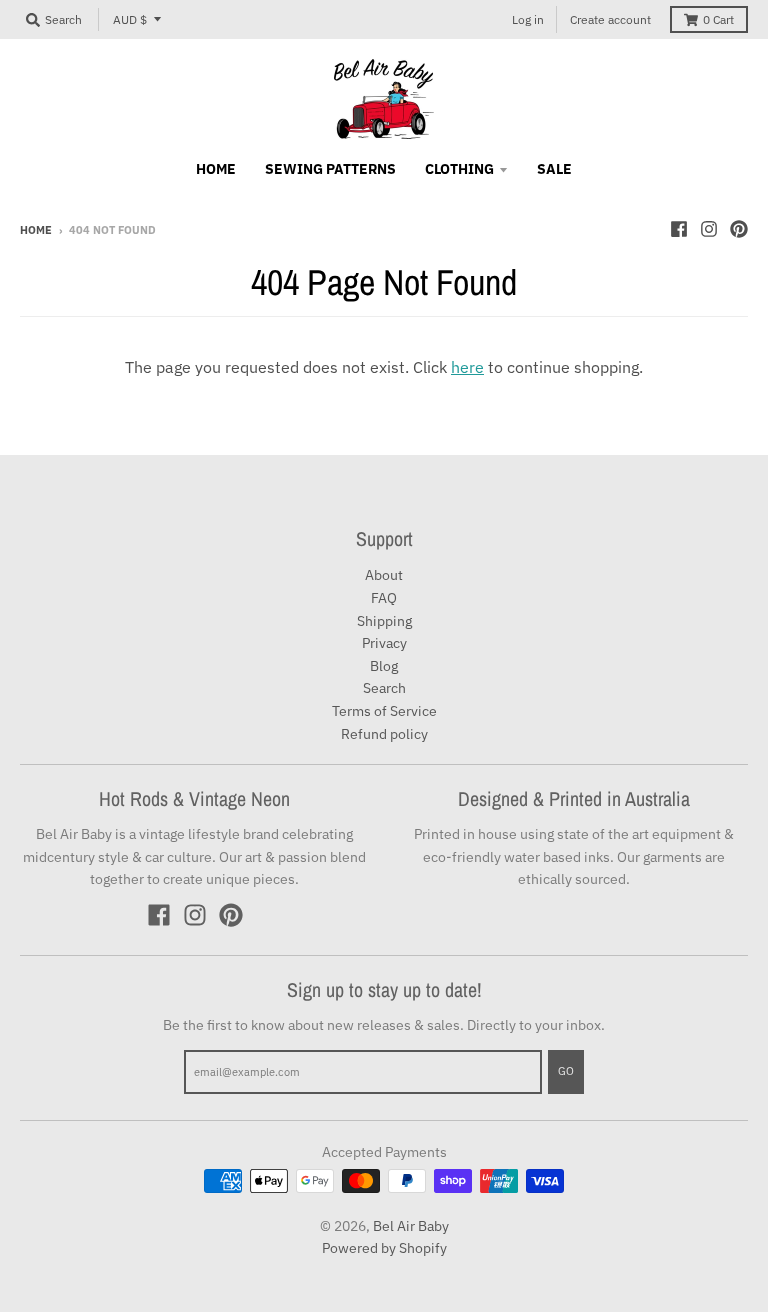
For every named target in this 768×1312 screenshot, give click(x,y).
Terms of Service (384, 711)
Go (566, 1071)
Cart (718, 19)
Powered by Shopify (384, 1248)
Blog (384, 666)
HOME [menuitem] (216, 169)
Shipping (384, 621)
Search (384, 688)
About (384, 575)
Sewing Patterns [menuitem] (330, 169)
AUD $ (130, 19)
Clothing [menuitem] (459, 169)
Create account (610, 19)
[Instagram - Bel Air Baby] (709, 229)
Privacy (384, 643)
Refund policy (384, 734)
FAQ (384, 598)
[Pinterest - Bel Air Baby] (739, 229)
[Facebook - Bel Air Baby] (679, 229)
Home (36, 230)
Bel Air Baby (411, 1226)
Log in (528, 19)
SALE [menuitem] (554, 169)
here (467, 367)
